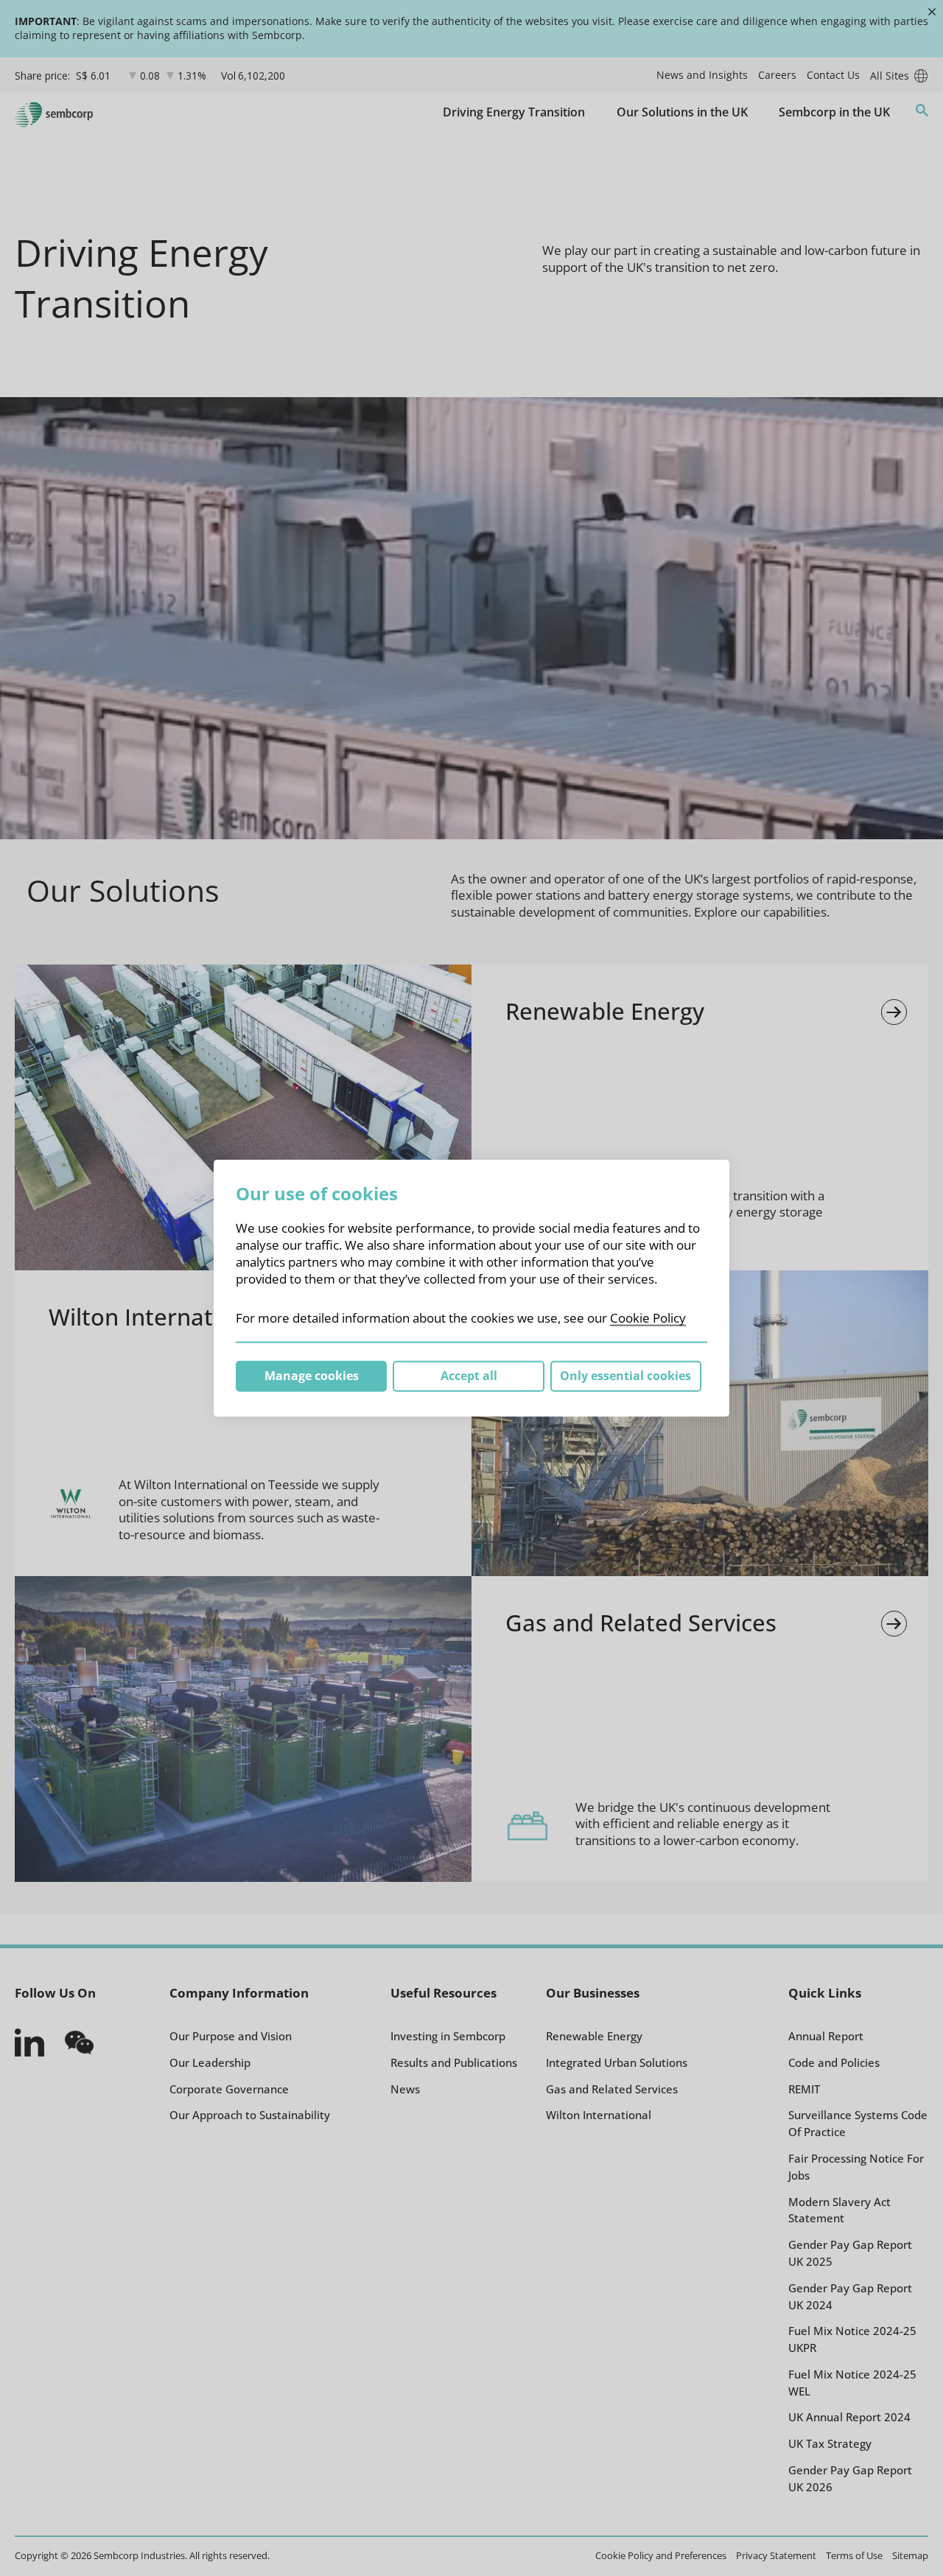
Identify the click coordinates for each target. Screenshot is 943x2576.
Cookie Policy (648, 1318)
